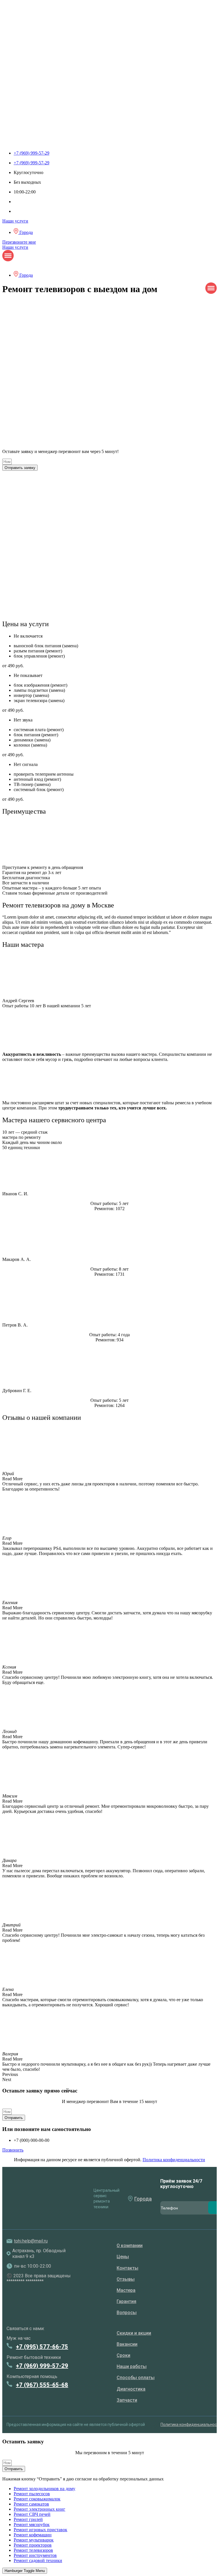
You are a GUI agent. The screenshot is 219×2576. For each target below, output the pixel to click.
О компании (130, 2246)
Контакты (127, 2268)
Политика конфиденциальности (174, 2160)
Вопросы (127, 2313)
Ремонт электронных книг (39, 2509)
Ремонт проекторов (33, 2545)
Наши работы (132, 2366)
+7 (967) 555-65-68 (42, 2385)
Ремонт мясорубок (32, 2525)
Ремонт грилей (28, 2519)
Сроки (123, 2355)
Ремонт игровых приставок (40, 2530)
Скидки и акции (134, 2333)
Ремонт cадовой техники (38, 2560)
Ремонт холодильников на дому (44, 2489)
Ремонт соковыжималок (37, 2499)
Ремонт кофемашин (33, 2535)
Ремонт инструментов (35, 2555)
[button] (109, 2074)
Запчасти (127, 2400)
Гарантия (126, 2301)
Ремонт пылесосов (32, 2494)
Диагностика (131, 2389)
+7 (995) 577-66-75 (42, 2347)
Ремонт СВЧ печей (32, 2514)
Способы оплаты (136, 2378)
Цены (123, 2257)
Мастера (126, 2290)
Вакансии (127, 2344)
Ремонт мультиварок (34, 2540)
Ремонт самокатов (31, 2504)
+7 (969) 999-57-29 (42, 2366)
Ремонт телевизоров (33, 2550)
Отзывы (126, 2279)
